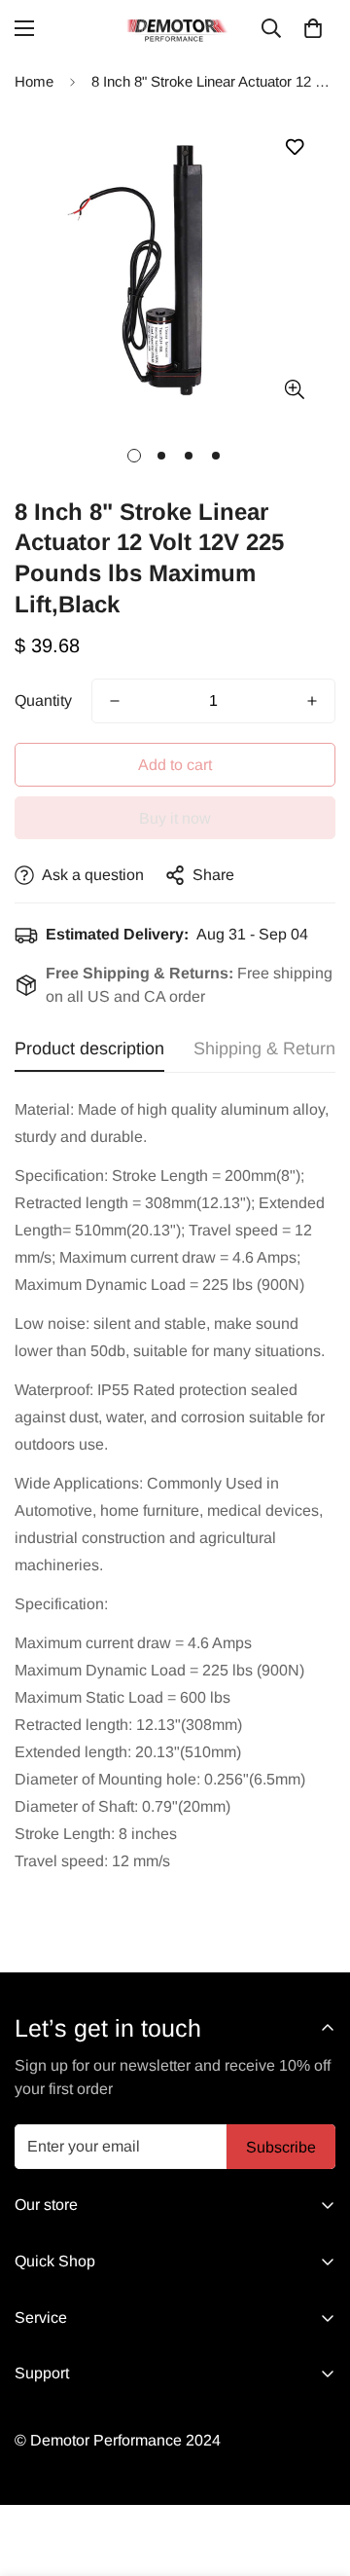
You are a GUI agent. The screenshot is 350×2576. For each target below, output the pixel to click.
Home (34, 81)
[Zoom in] (294, 389)
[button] (313, 28)
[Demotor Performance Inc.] (175, 28)
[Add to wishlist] (294, 147)
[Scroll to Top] (315, 2473)
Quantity (43, 700)
